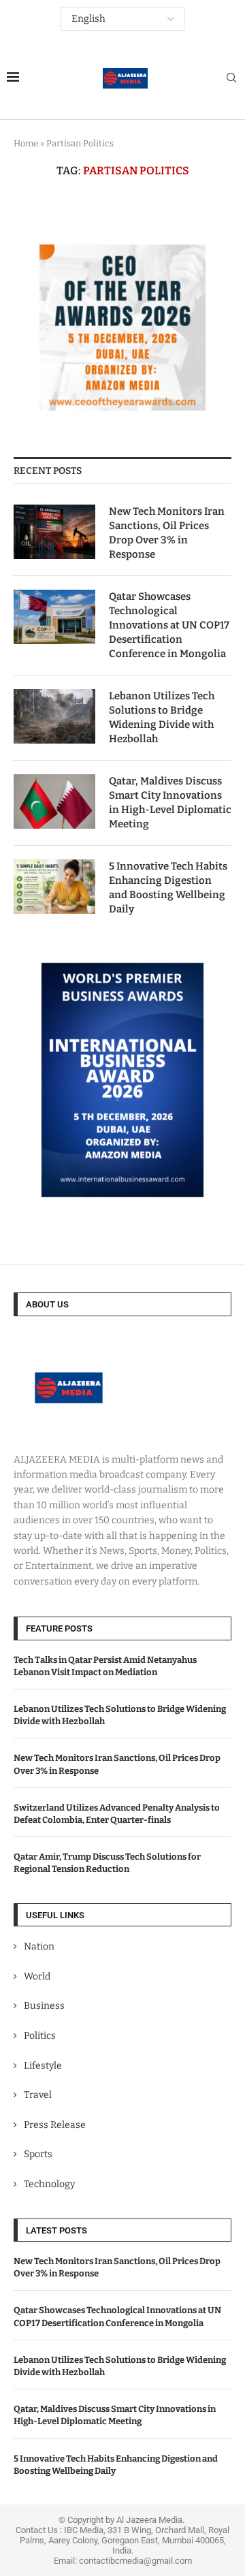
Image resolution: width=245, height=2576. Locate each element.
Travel (38, 2095)
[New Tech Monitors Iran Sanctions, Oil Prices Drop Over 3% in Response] (54, 532)
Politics (40, 2036)
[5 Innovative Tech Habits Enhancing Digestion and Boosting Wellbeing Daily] (54, 887)
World (37, 1976)
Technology (49, 2184)
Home (26, 143)
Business (44, 2006)
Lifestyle (43, 2066)
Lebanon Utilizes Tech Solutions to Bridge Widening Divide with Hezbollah (162, 717)
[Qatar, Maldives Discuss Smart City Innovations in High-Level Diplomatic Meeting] (54, 801)
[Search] (231, 79)
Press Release (55, 2125)
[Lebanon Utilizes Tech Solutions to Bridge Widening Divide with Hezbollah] (54, 716)
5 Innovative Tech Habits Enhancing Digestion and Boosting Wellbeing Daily (168, 888)
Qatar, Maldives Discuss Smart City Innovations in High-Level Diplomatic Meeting (170, 802)
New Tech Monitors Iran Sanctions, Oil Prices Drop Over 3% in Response (167, 533)
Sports (38, 2154)
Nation (39, 1946)
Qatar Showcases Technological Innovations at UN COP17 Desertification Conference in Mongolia (169, 625)
